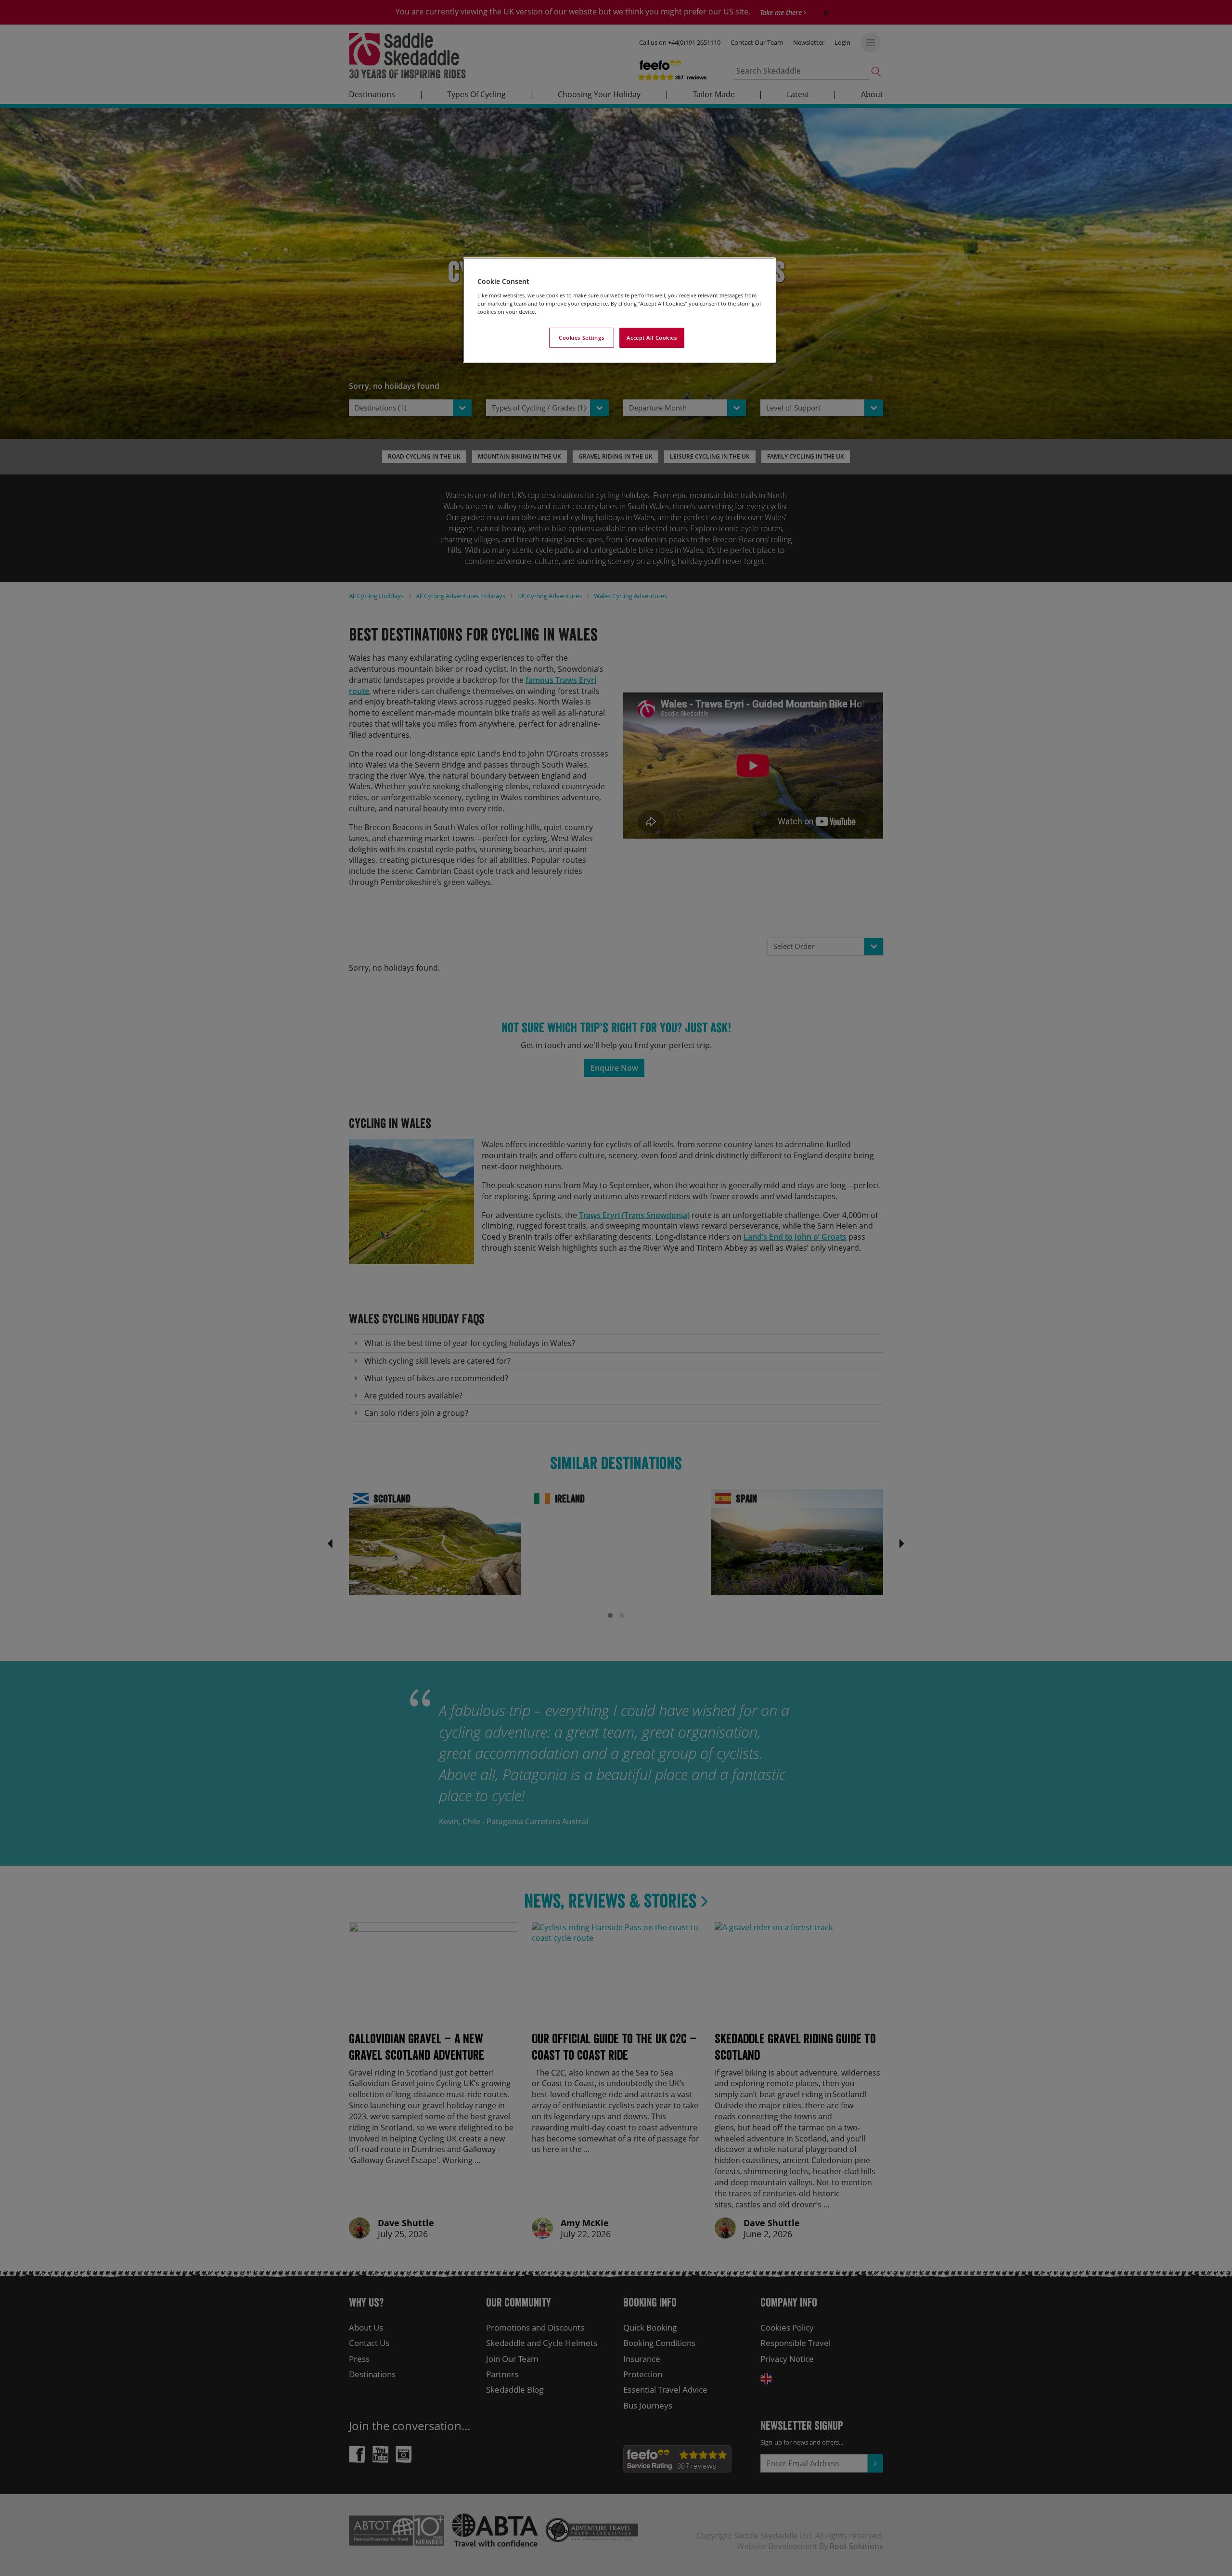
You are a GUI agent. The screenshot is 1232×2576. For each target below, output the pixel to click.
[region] (619, 310)
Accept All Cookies (652, 338)
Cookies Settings (581, 338)
